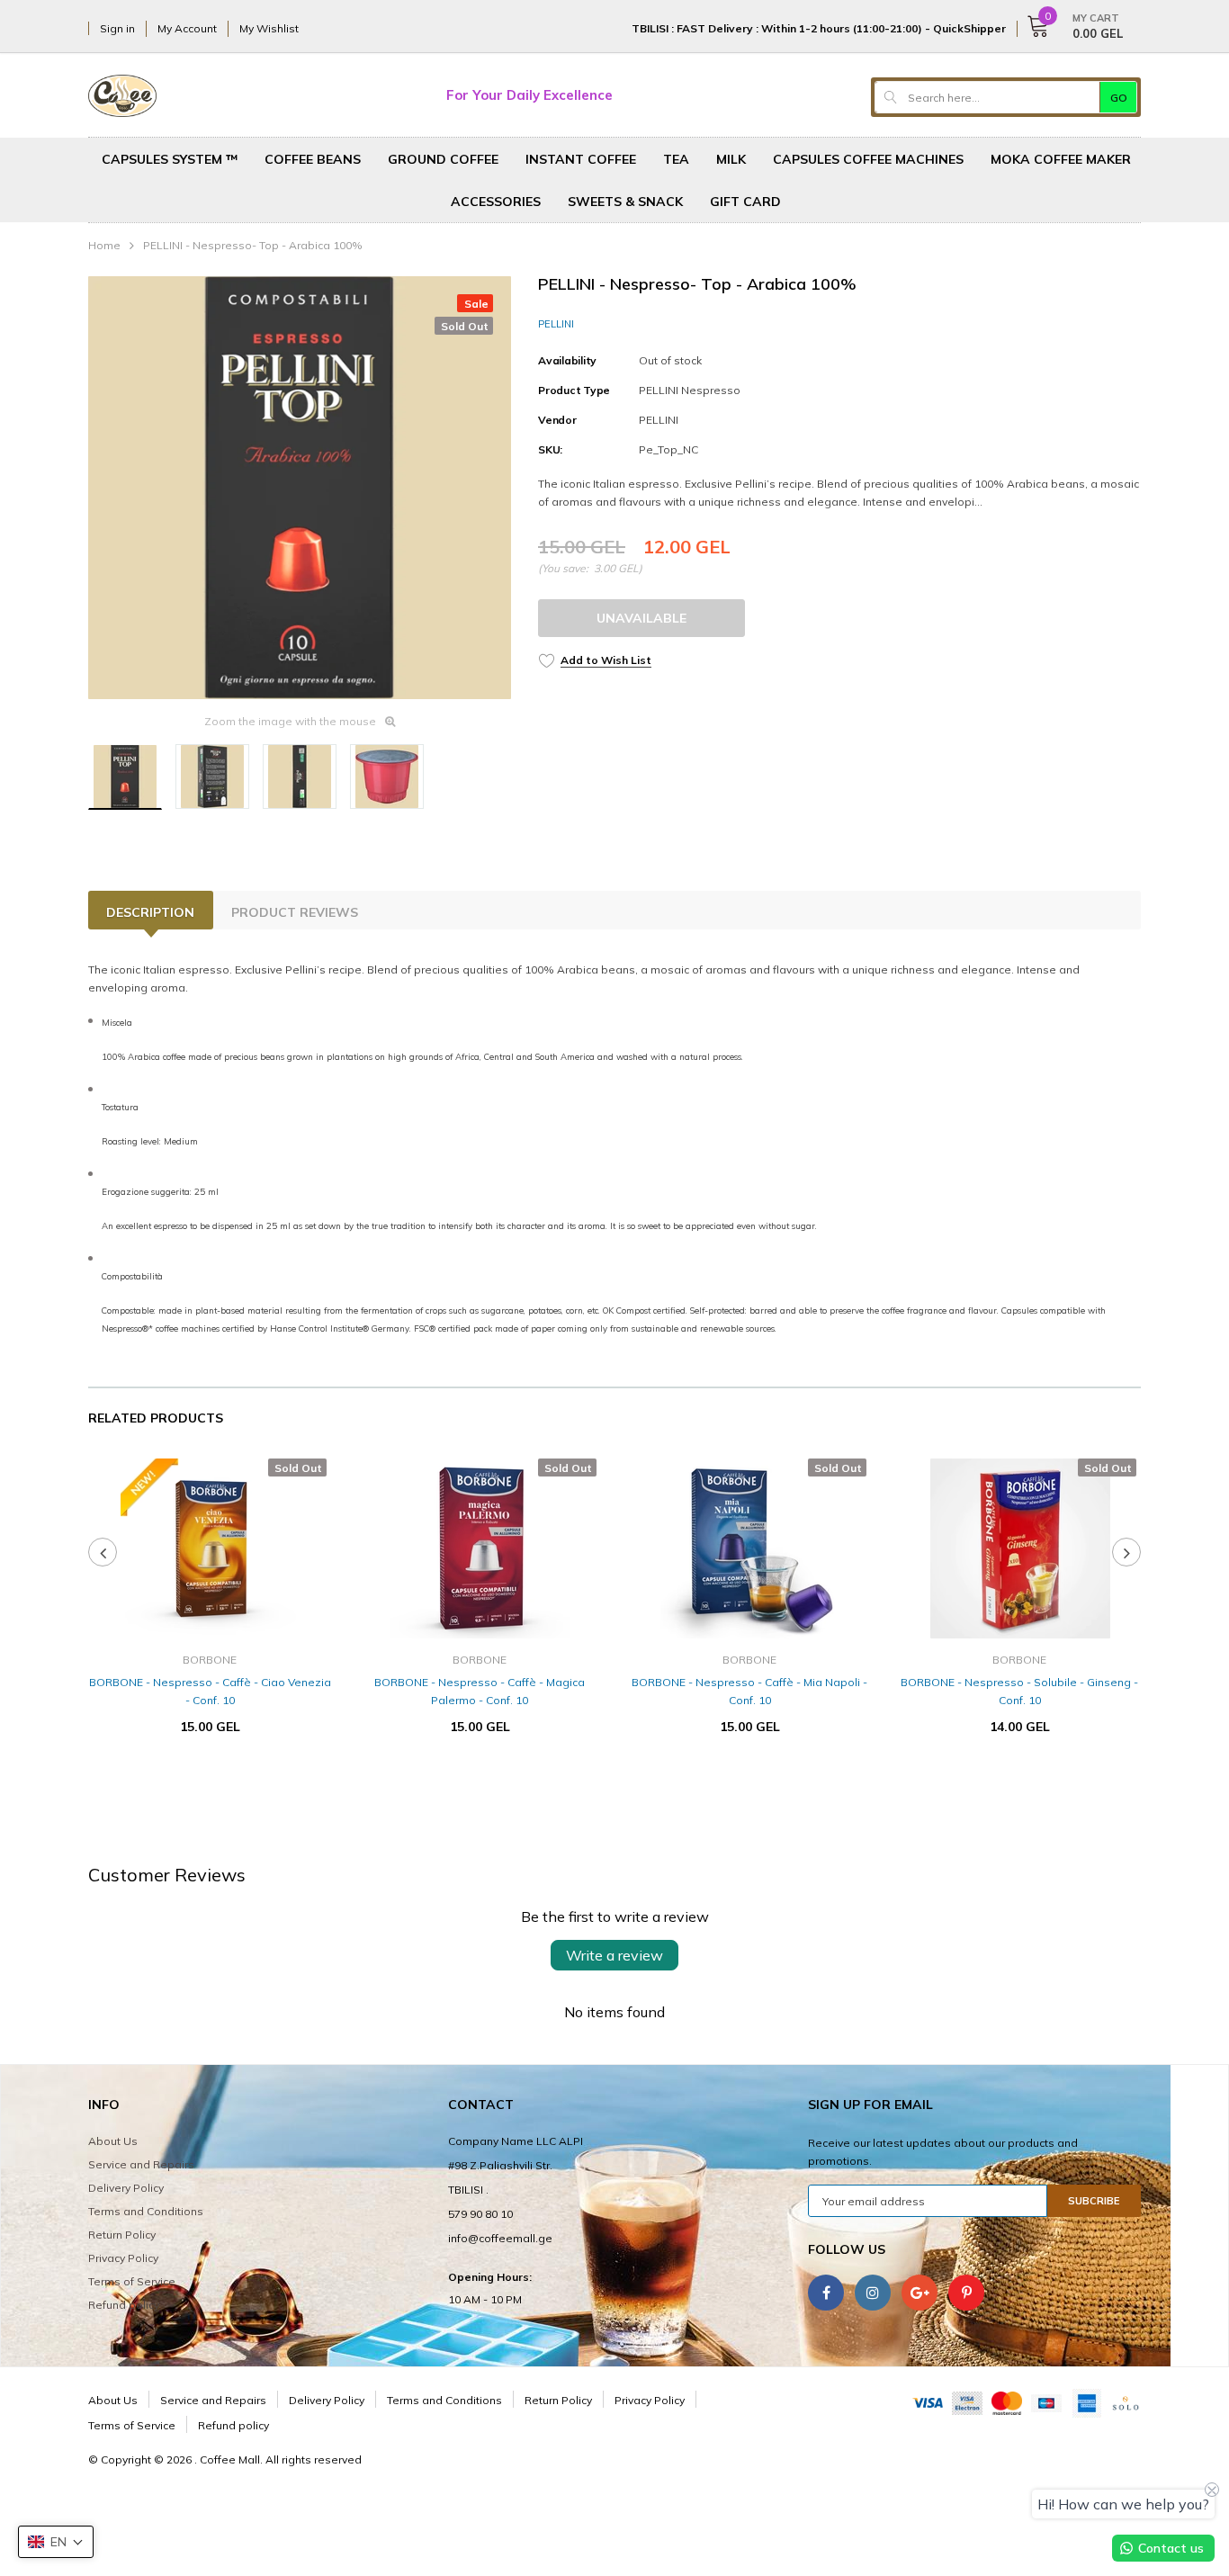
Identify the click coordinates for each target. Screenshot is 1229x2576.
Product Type (574, 390)
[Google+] (920, 2293)
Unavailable (641, 618)
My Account (187, 28)
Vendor (557, 420)
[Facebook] (826, 2293)
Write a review (614, 1955)
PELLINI (556, 324)
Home (104, 245)
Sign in (117, 28)
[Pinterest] (966, 2293)
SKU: (550, 449)
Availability (567, 360)
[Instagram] (873, 2293)
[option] (300, 488)
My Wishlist (269, 28)
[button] (56, 2542)
